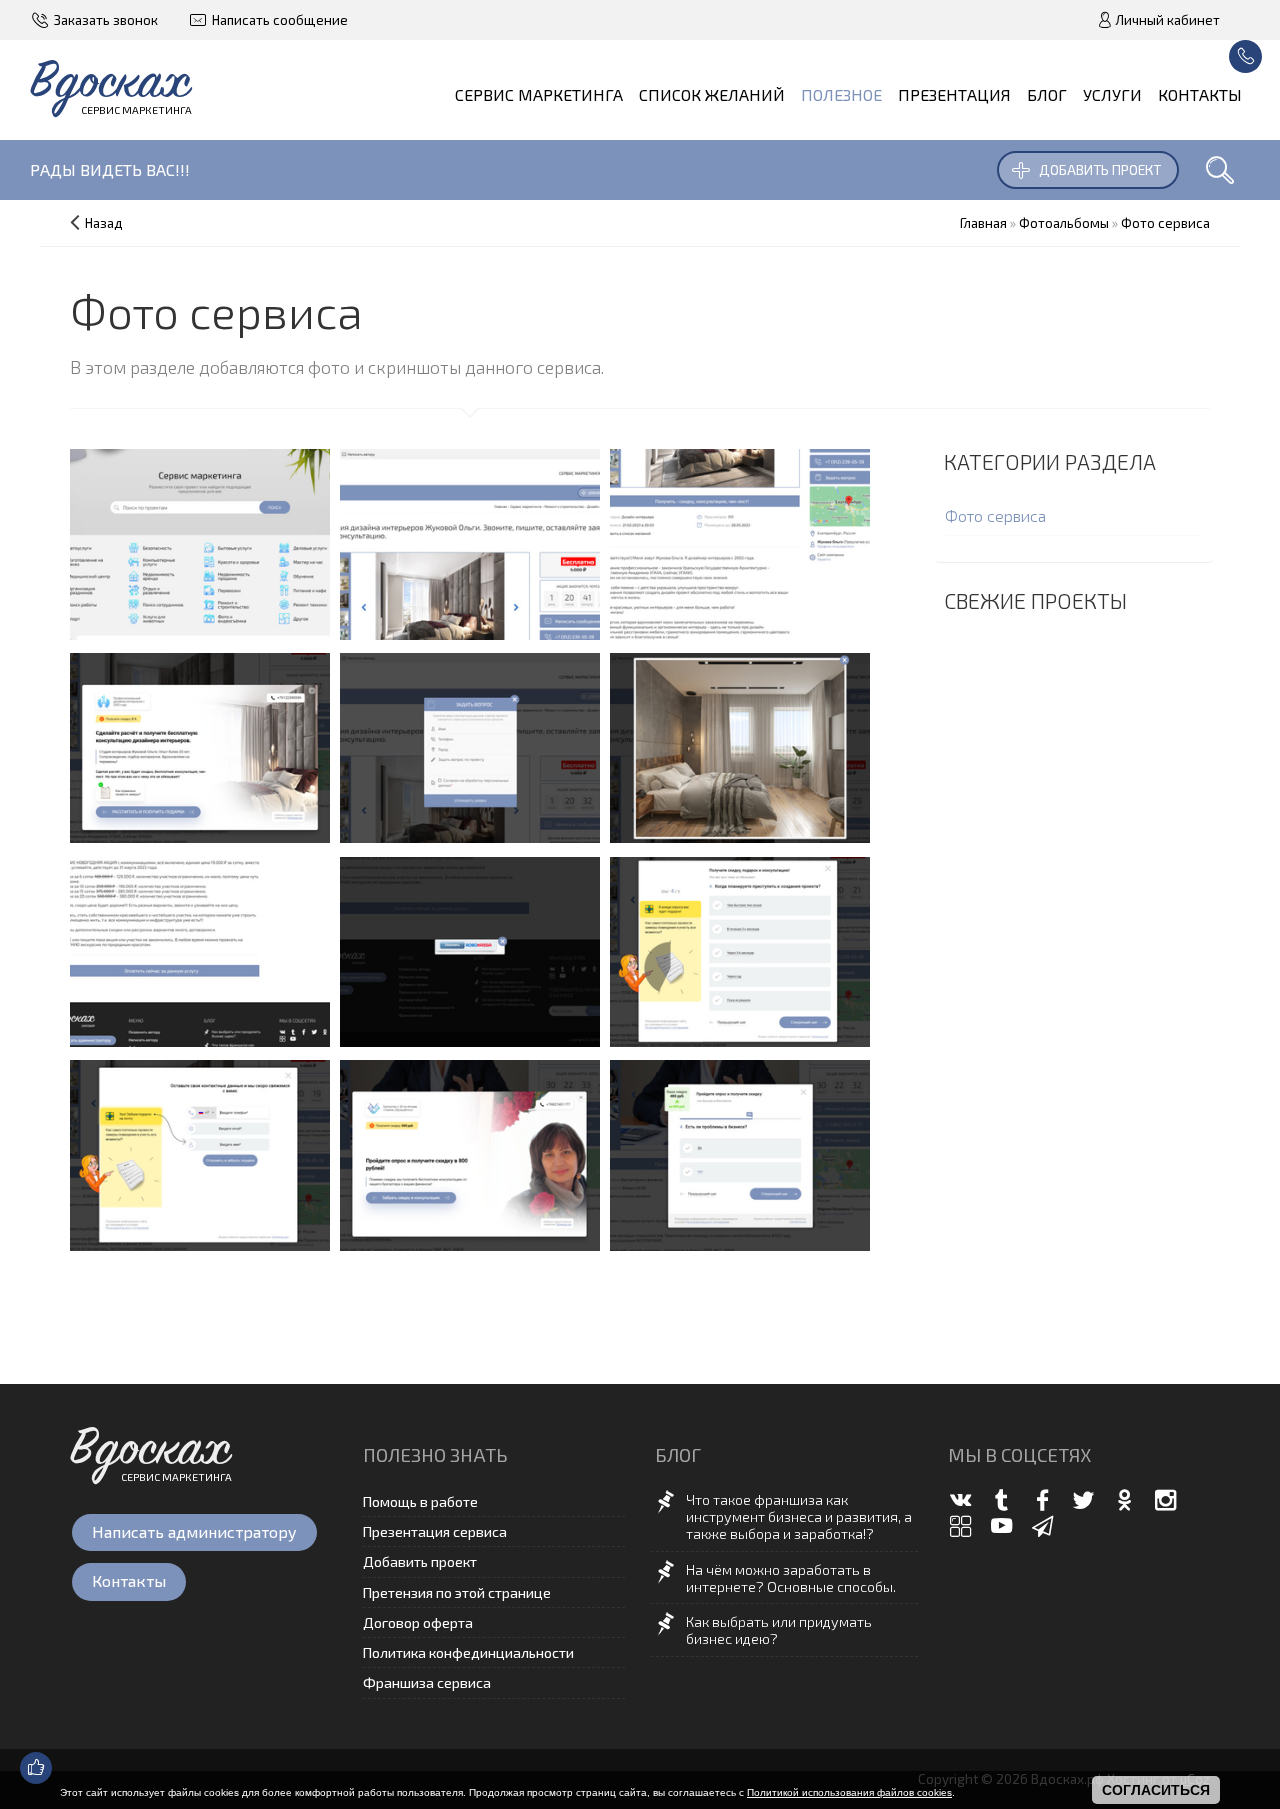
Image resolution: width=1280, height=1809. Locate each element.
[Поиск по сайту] (1220, 170)
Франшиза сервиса (427, 1682)
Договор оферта (418, 1622)
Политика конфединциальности (468, 1652)
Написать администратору (194, 1531)
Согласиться (1156, 1790)
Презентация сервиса (435, 1531)
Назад (104, 223)
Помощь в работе (420, 1501)
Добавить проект (1100, 169)
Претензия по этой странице (457, 1592)
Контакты (129, 1580)
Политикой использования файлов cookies (849, 1792)
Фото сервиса (995, 515)
